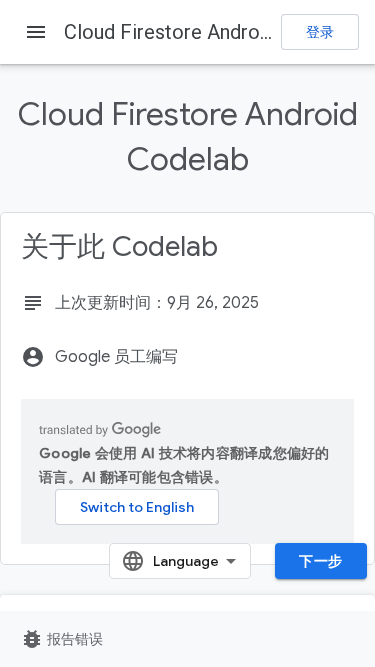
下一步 (321, 561)
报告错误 (61, 639)
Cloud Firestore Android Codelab (209, 32)
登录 (320, 32)
